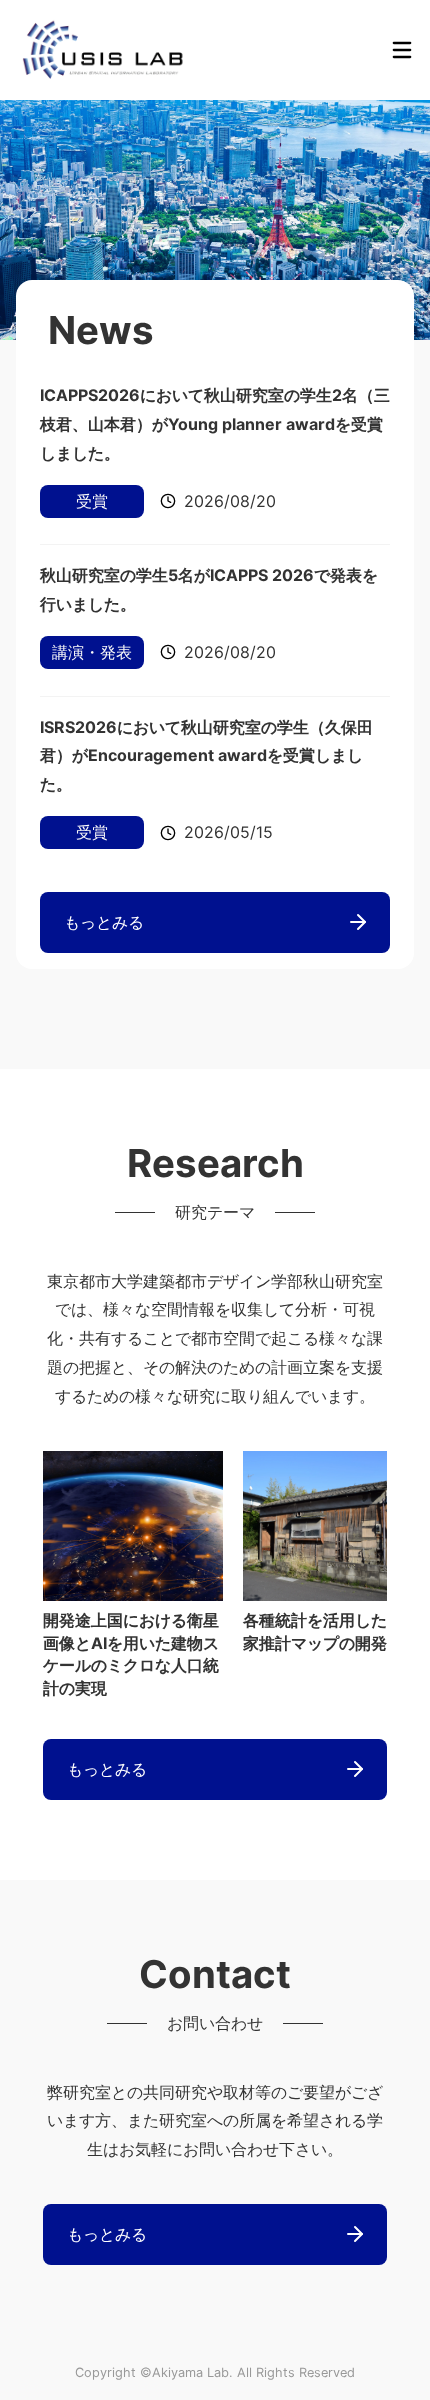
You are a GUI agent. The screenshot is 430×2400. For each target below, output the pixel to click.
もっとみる (104, 922)
